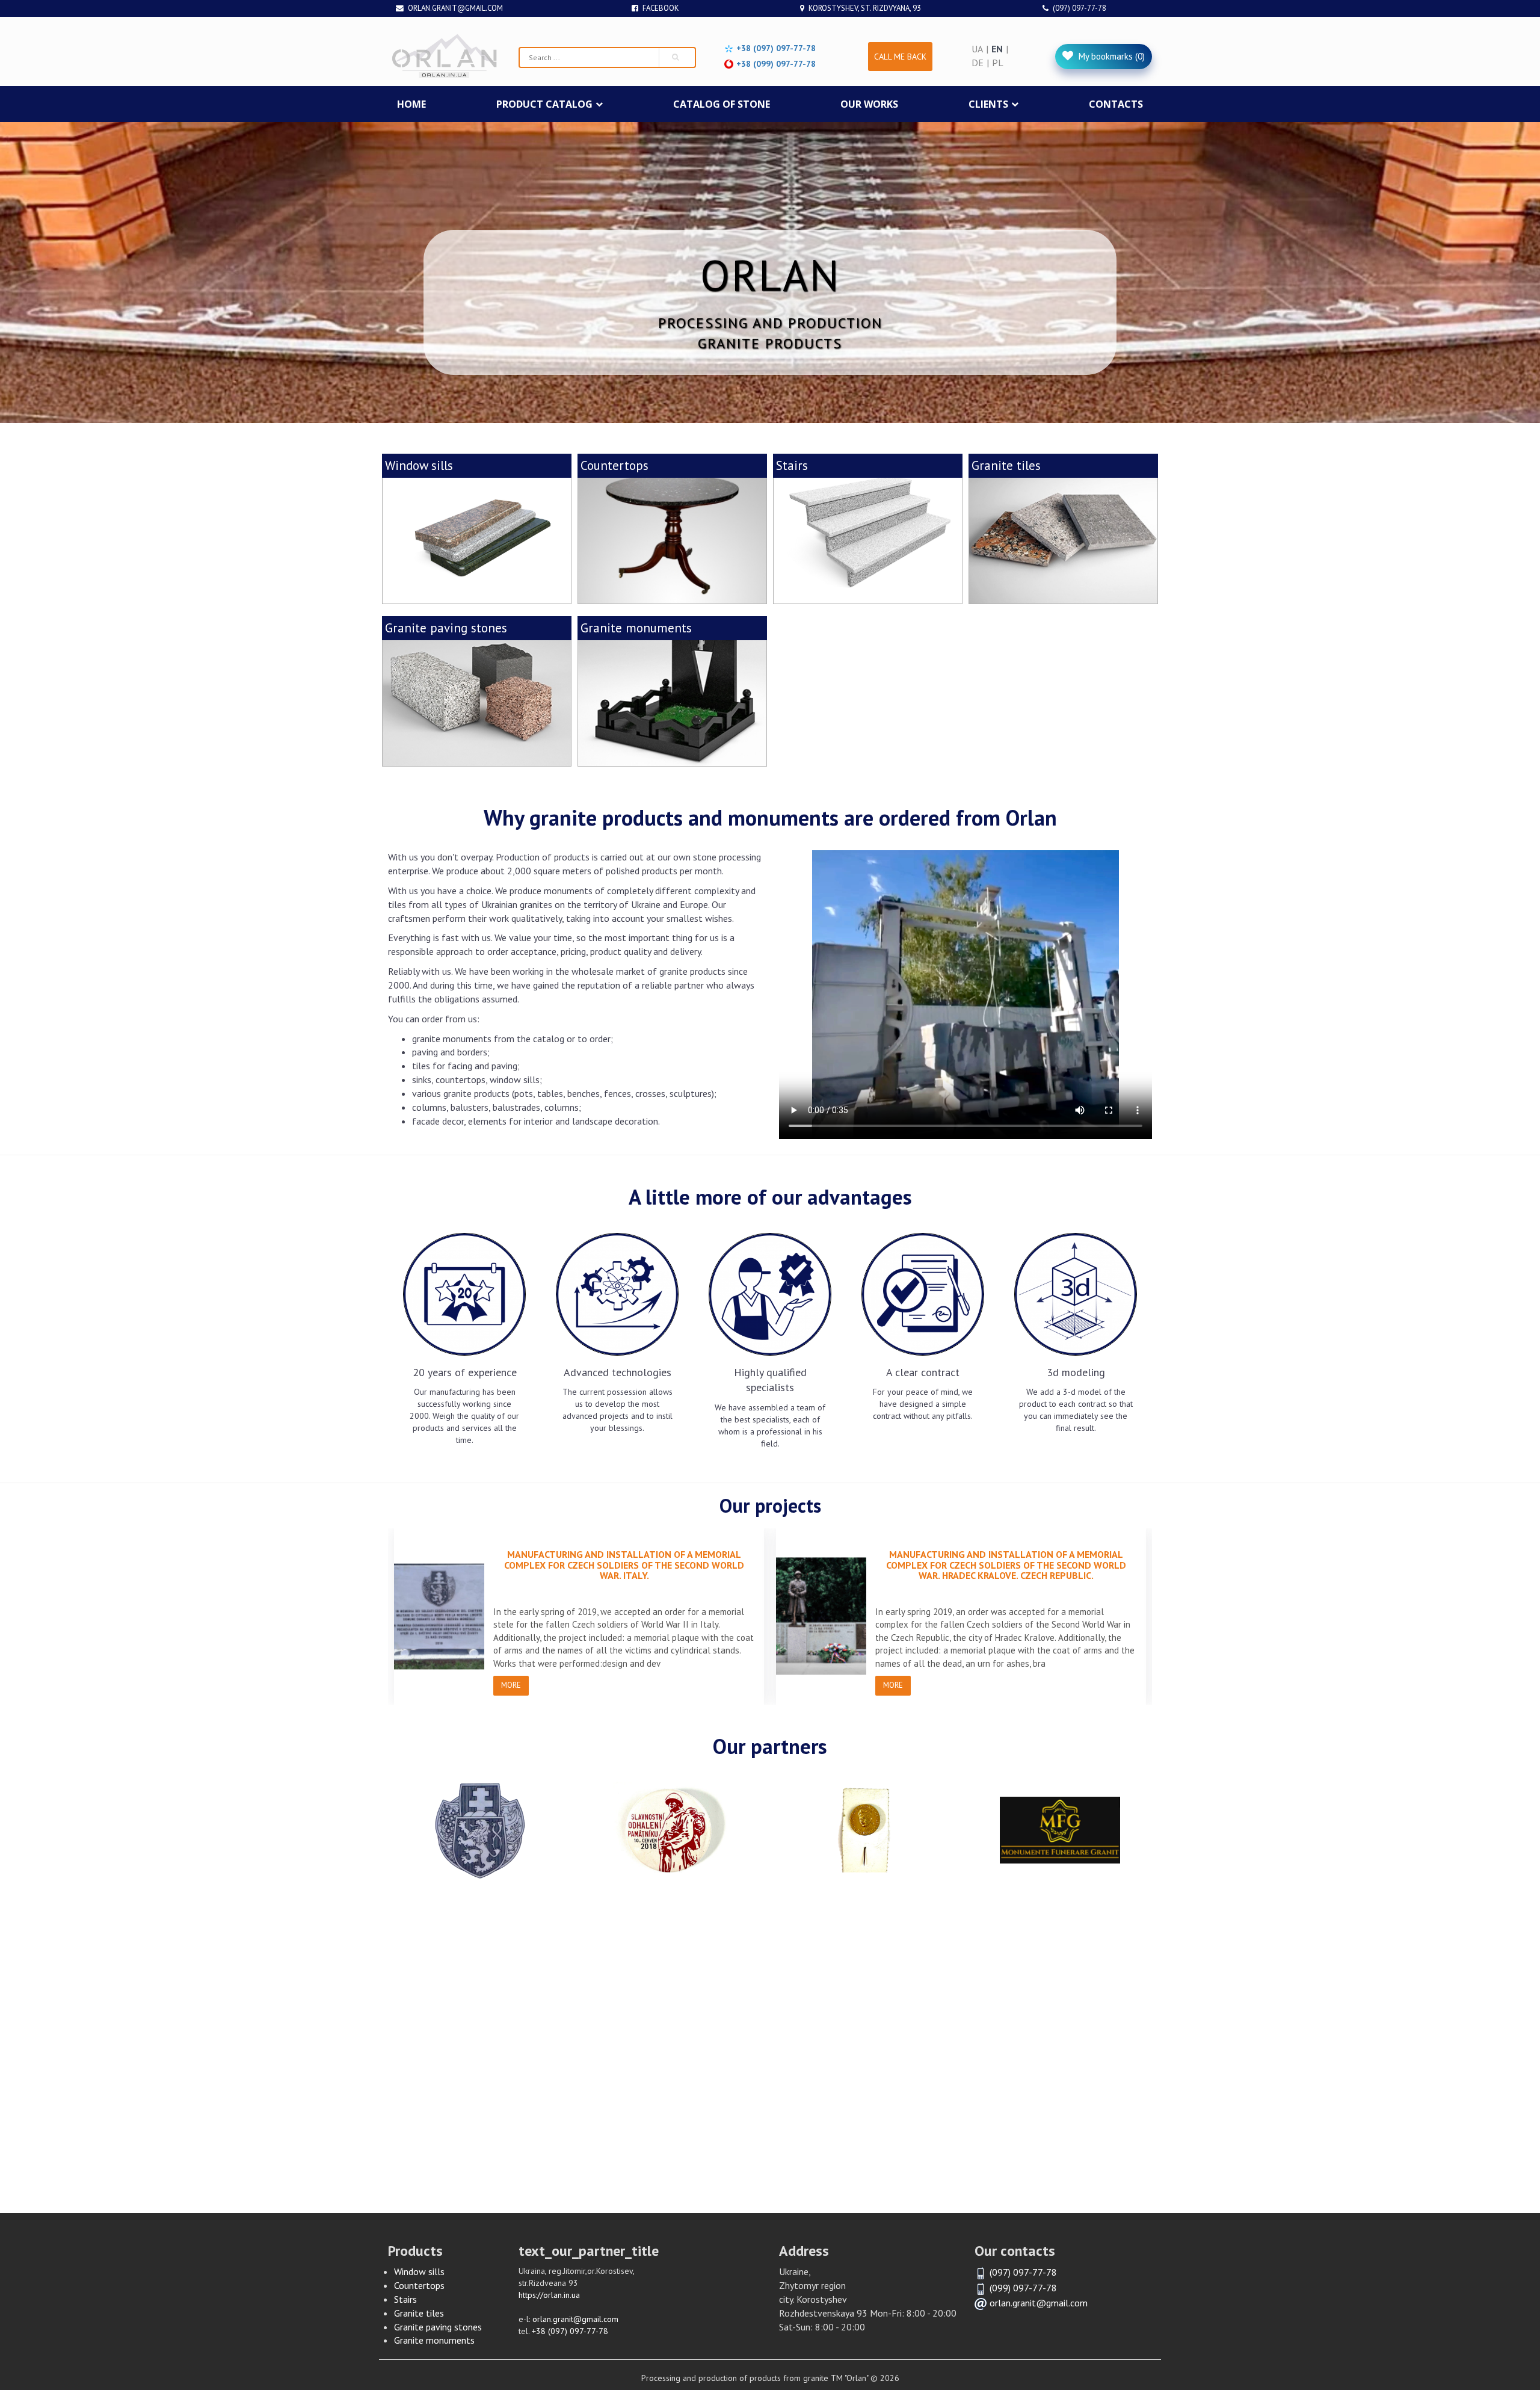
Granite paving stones (438, 2327)
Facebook (661, 8)
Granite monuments (434, 2340)
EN (997, 49)
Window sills (419, 2271)
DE (978, 63)
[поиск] (677, 57)
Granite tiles (419, 2313)
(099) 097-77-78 (1023, 2288)
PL (998, 63)
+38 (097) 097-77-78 (570, 2331)
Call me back (900, 57)
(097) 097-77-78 (1080, 8)
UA (977, 49)
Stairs (405, 2299)
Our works (869, 104)
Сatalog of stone (722, 104)
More (511, 1685)
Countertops (419, 2285)
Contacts (1116, 104)
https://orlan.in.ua (549, 2295)
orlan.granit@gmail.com (455, 8)
